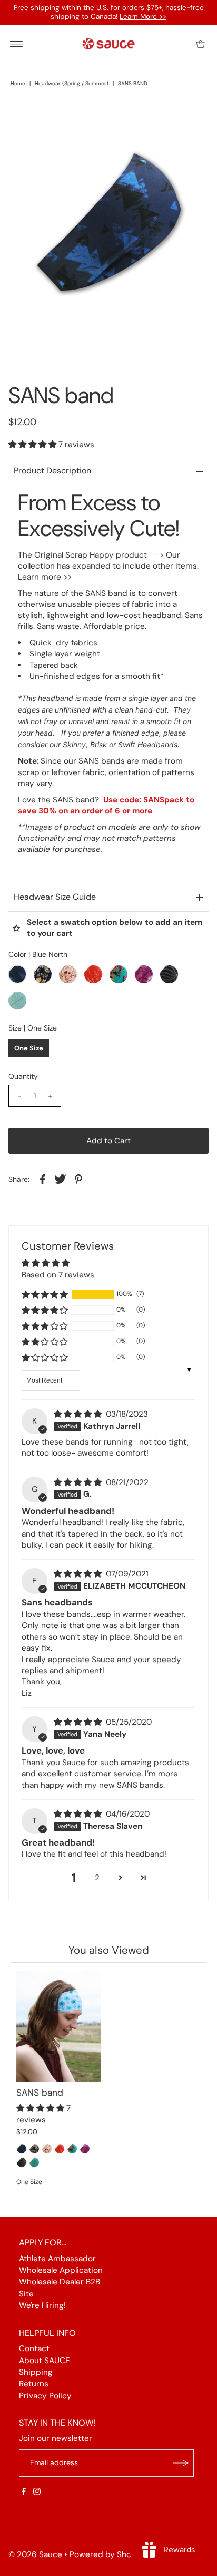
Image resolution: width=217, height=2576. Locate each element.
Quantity (23, 1076)
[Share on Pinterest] (78, 1179)
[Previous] (25, 118)
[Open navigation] (17, 44)
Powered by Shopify (108, 2554)
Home (18, 83)
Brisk (98, 744)
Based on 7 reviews (58, 1275)
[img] (79, 1414)
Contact (34, 2349)
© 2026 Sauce (35, 2554)
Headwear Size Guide (55, 897)
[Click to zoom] (192, 118)
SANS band (40, 2093)
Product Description (52, 471)
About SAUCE (45, 2361)
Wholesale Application (61, 2270)
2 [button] (97, 1878)
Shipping (36, 2372)
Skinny (74, 744)
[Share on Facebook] (42, 1179)
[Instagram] (37, 2492)
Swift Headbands (148, 744)
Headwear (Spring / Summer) (72, 83)
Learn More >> (143, 17)
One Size (29, 1048)
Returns (34, 2384)
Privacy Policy (45, 2396)
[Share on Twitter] (60, 1179)
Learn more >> (45, 577)
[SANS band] (58, 2027)
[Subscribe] (180, 2463)
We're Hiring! (42, 2306)
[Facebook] (24, 2492)
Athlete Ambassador (57, 2259)
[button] (33, 445)
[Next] (51, 118)
